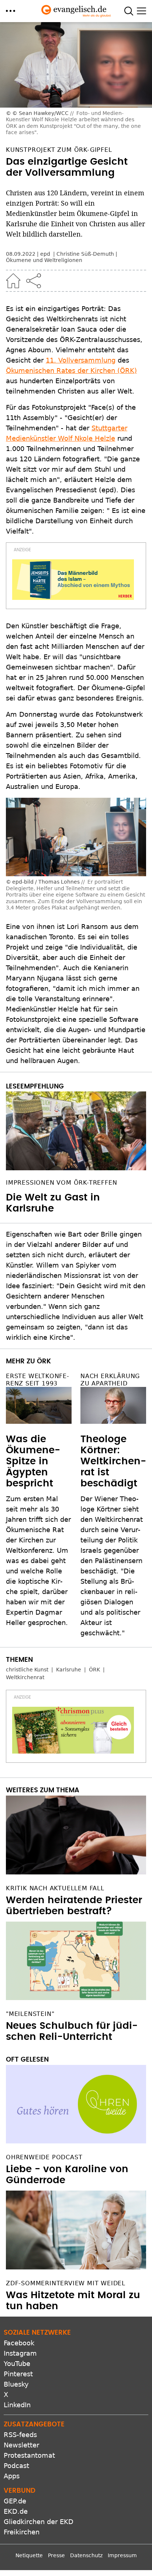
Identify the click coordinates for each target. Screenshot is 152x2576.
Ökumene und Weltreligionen (44, 260)
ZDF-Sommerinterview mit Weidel (66, 2283)
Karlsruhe (69, 1670)
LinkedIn (17, 2405)
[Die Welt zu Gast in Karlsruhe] (76, 1131)
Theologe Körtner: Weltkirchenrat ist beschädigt (113, 1461)
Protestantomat (29, 2455)
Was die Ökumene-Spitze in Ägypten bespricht (33, 1461)
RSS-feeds (20, 2435)
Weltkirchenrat (25, 1677)
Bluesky (16, 2384)
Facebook (19, 2343)
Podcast (16, 2466)
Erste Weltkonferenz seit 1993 (37, 1380)
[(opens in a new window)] (73, 580)
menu (11, 11)
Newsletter (21, 2445)
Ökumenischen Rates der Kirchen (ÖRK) (71, 371)
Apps (12, 2476)
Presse (56, 2555)
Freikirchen (22, 2532)
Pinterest (18, 2374)
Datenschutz (86, 2555)
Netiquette (29, 2555)
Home (13, 281)
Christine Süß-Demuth (85, 254)
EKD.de (16, 2511)
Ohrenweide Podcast (44, 2157)
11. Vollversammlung (81, 360)
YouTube (17, 2364)
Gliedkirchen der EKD (39, 2522)
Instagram (20, 2353)
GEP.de (15, 2501)
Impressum (122, 2555)
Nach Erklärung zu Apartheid (110, 1380)
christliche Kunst (27, 1670)
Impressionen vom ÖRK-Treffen (61, 1183)
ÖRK (94, 1670)
